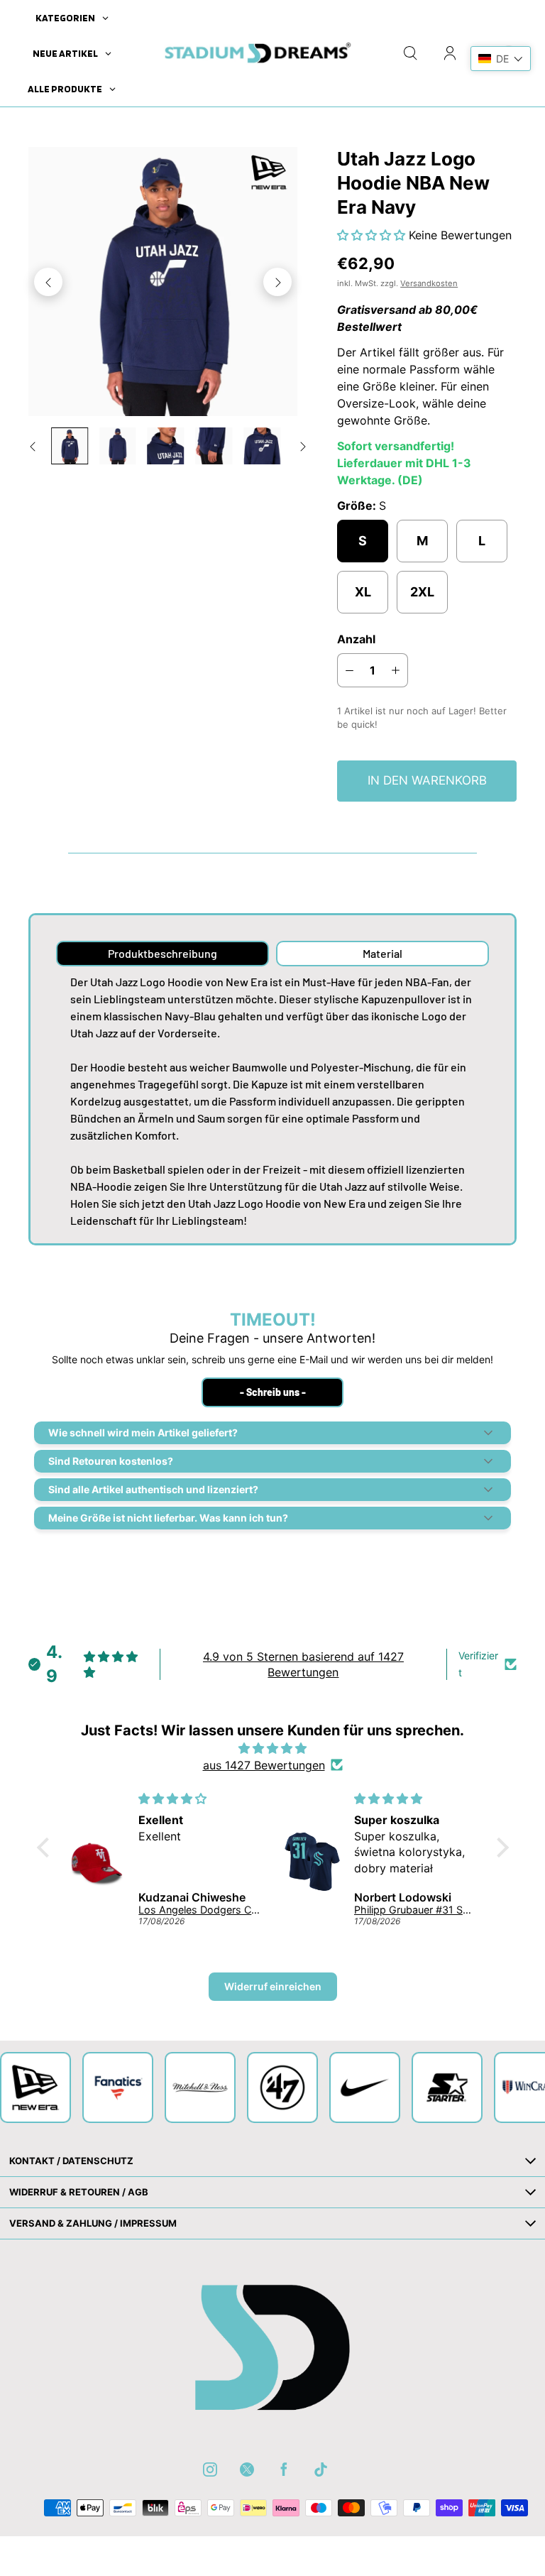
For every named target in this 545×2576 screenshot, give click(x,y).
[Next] (277, 282)
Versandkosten (429, 283)
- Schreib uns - (273, 1392)
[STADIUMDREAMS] (255, 53)
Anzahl (356, 639)
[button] (373, 235)
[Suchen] (410, 53)
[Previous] (48, 282)
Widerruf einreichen (273, 1986)
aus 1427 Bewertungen (264, 1765)
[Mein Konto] (450, 53)
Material (382, 953)
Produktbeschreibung (163, 953)
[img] (273, 1748)
